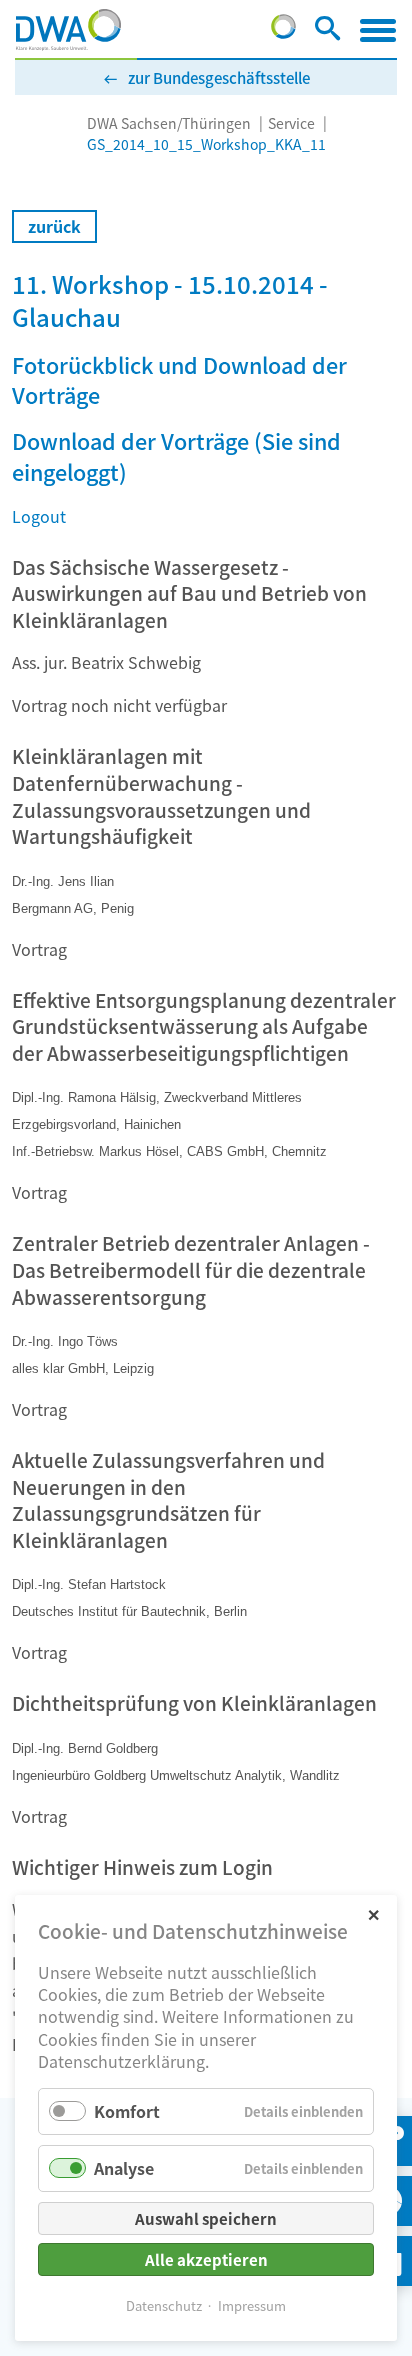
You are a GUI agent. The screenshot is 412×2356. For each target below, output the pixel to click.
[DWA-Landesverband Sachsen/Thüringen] (68, 30)
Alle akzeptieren (206, 2259)
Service (291, 123)
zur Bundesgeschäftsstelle (219, 77)
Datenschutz (164, 2305)
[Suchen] (327, 32)
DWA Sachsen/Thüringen (169, 123)
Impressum (252, 2305)
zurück (54, 226)
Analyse (124, 2168)
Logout (39, 516)
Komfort (127, 2111)
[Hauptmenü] (378, 30)
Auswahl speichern (206, 2218)
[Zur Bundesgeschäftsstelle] (283, 32)
